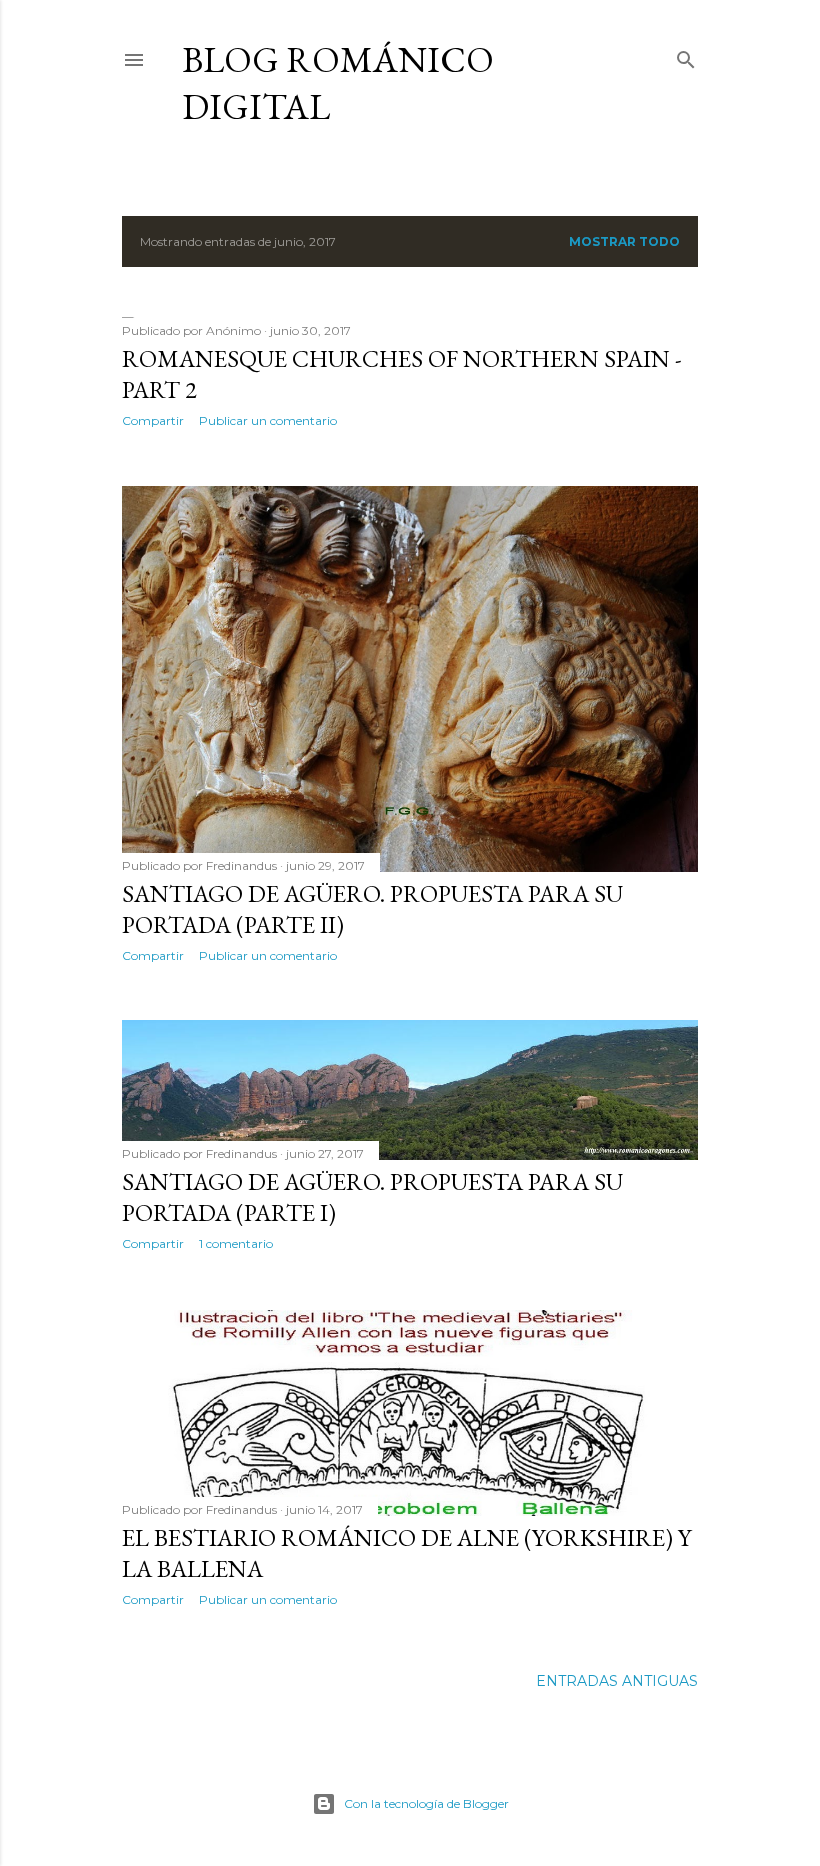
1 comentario (236, 1243)
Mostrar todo (624, 241)
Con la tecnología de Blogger (426, 1803)
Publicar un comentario (268, 420)
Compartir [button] (153, 420)
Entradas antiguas (617, 1681)
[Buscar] (686, 55)
